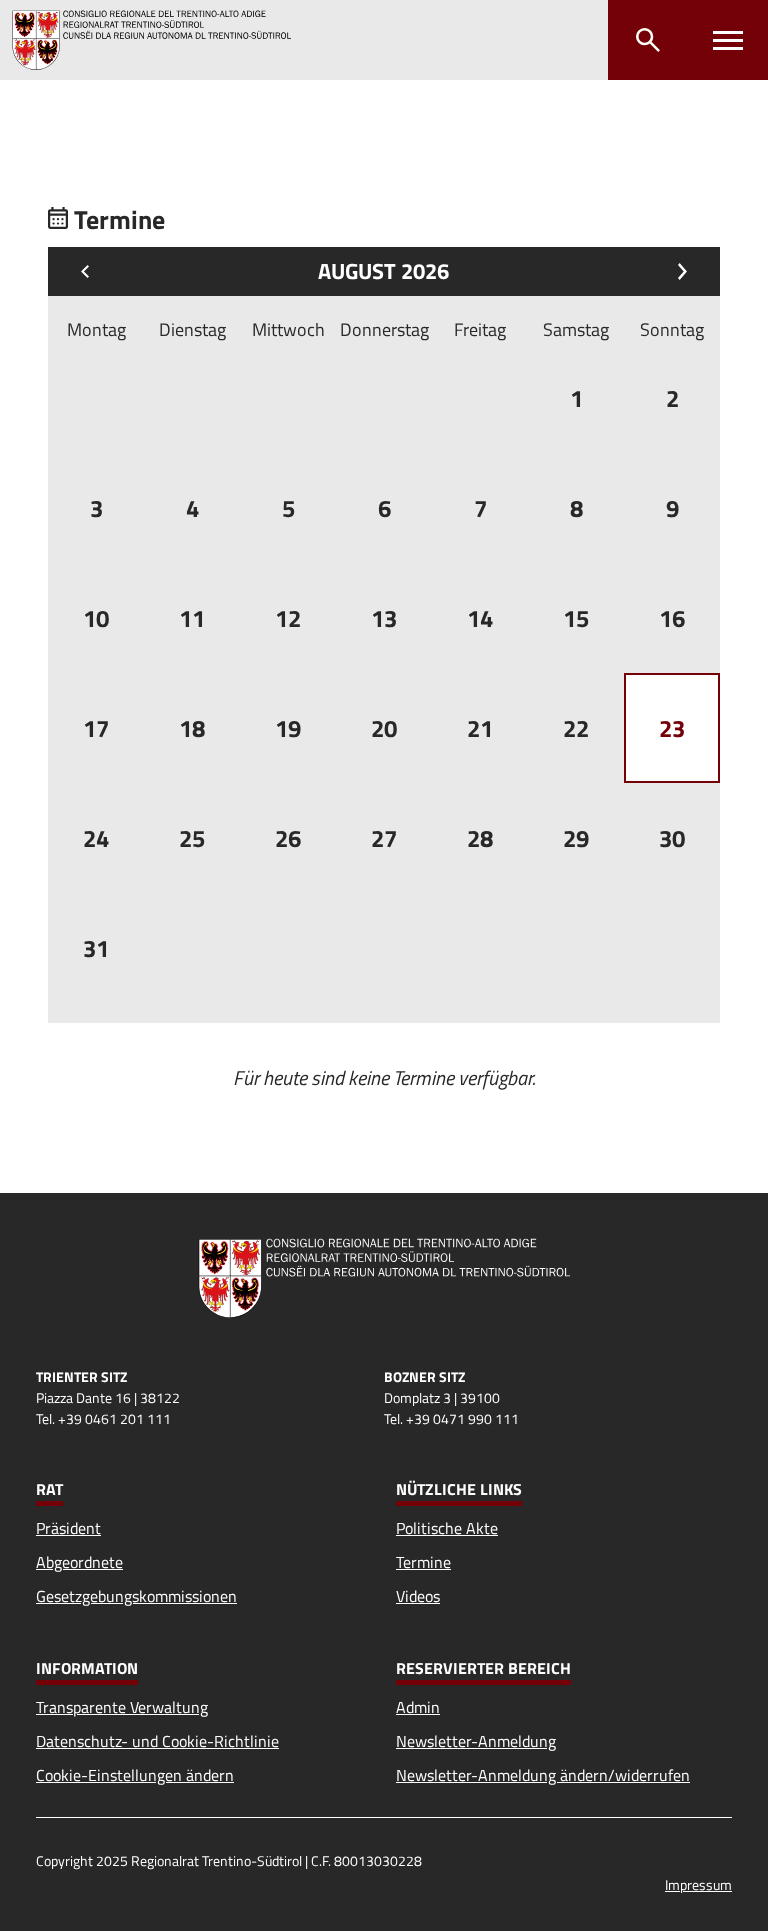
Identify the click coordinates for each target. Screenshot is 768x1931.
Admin (418, 1707)
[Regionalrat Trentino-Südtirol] (159, 40)
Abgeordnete (79, 1562)
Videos (418, 1596)
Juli (90, 271)
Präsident (68, 1528)
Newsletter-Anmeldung (476, 1741)
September (677, 271)
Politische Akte (447, 1528)
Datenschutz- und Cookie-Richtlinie (157, 1741)
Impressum (698, 1884)
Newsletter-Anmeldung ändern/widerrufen (543, 1775)
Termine (423, 1562)
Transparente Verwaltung (122, 1707)
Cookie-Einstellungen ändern (135, 1775)
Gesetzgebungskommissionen (136, 1596)
